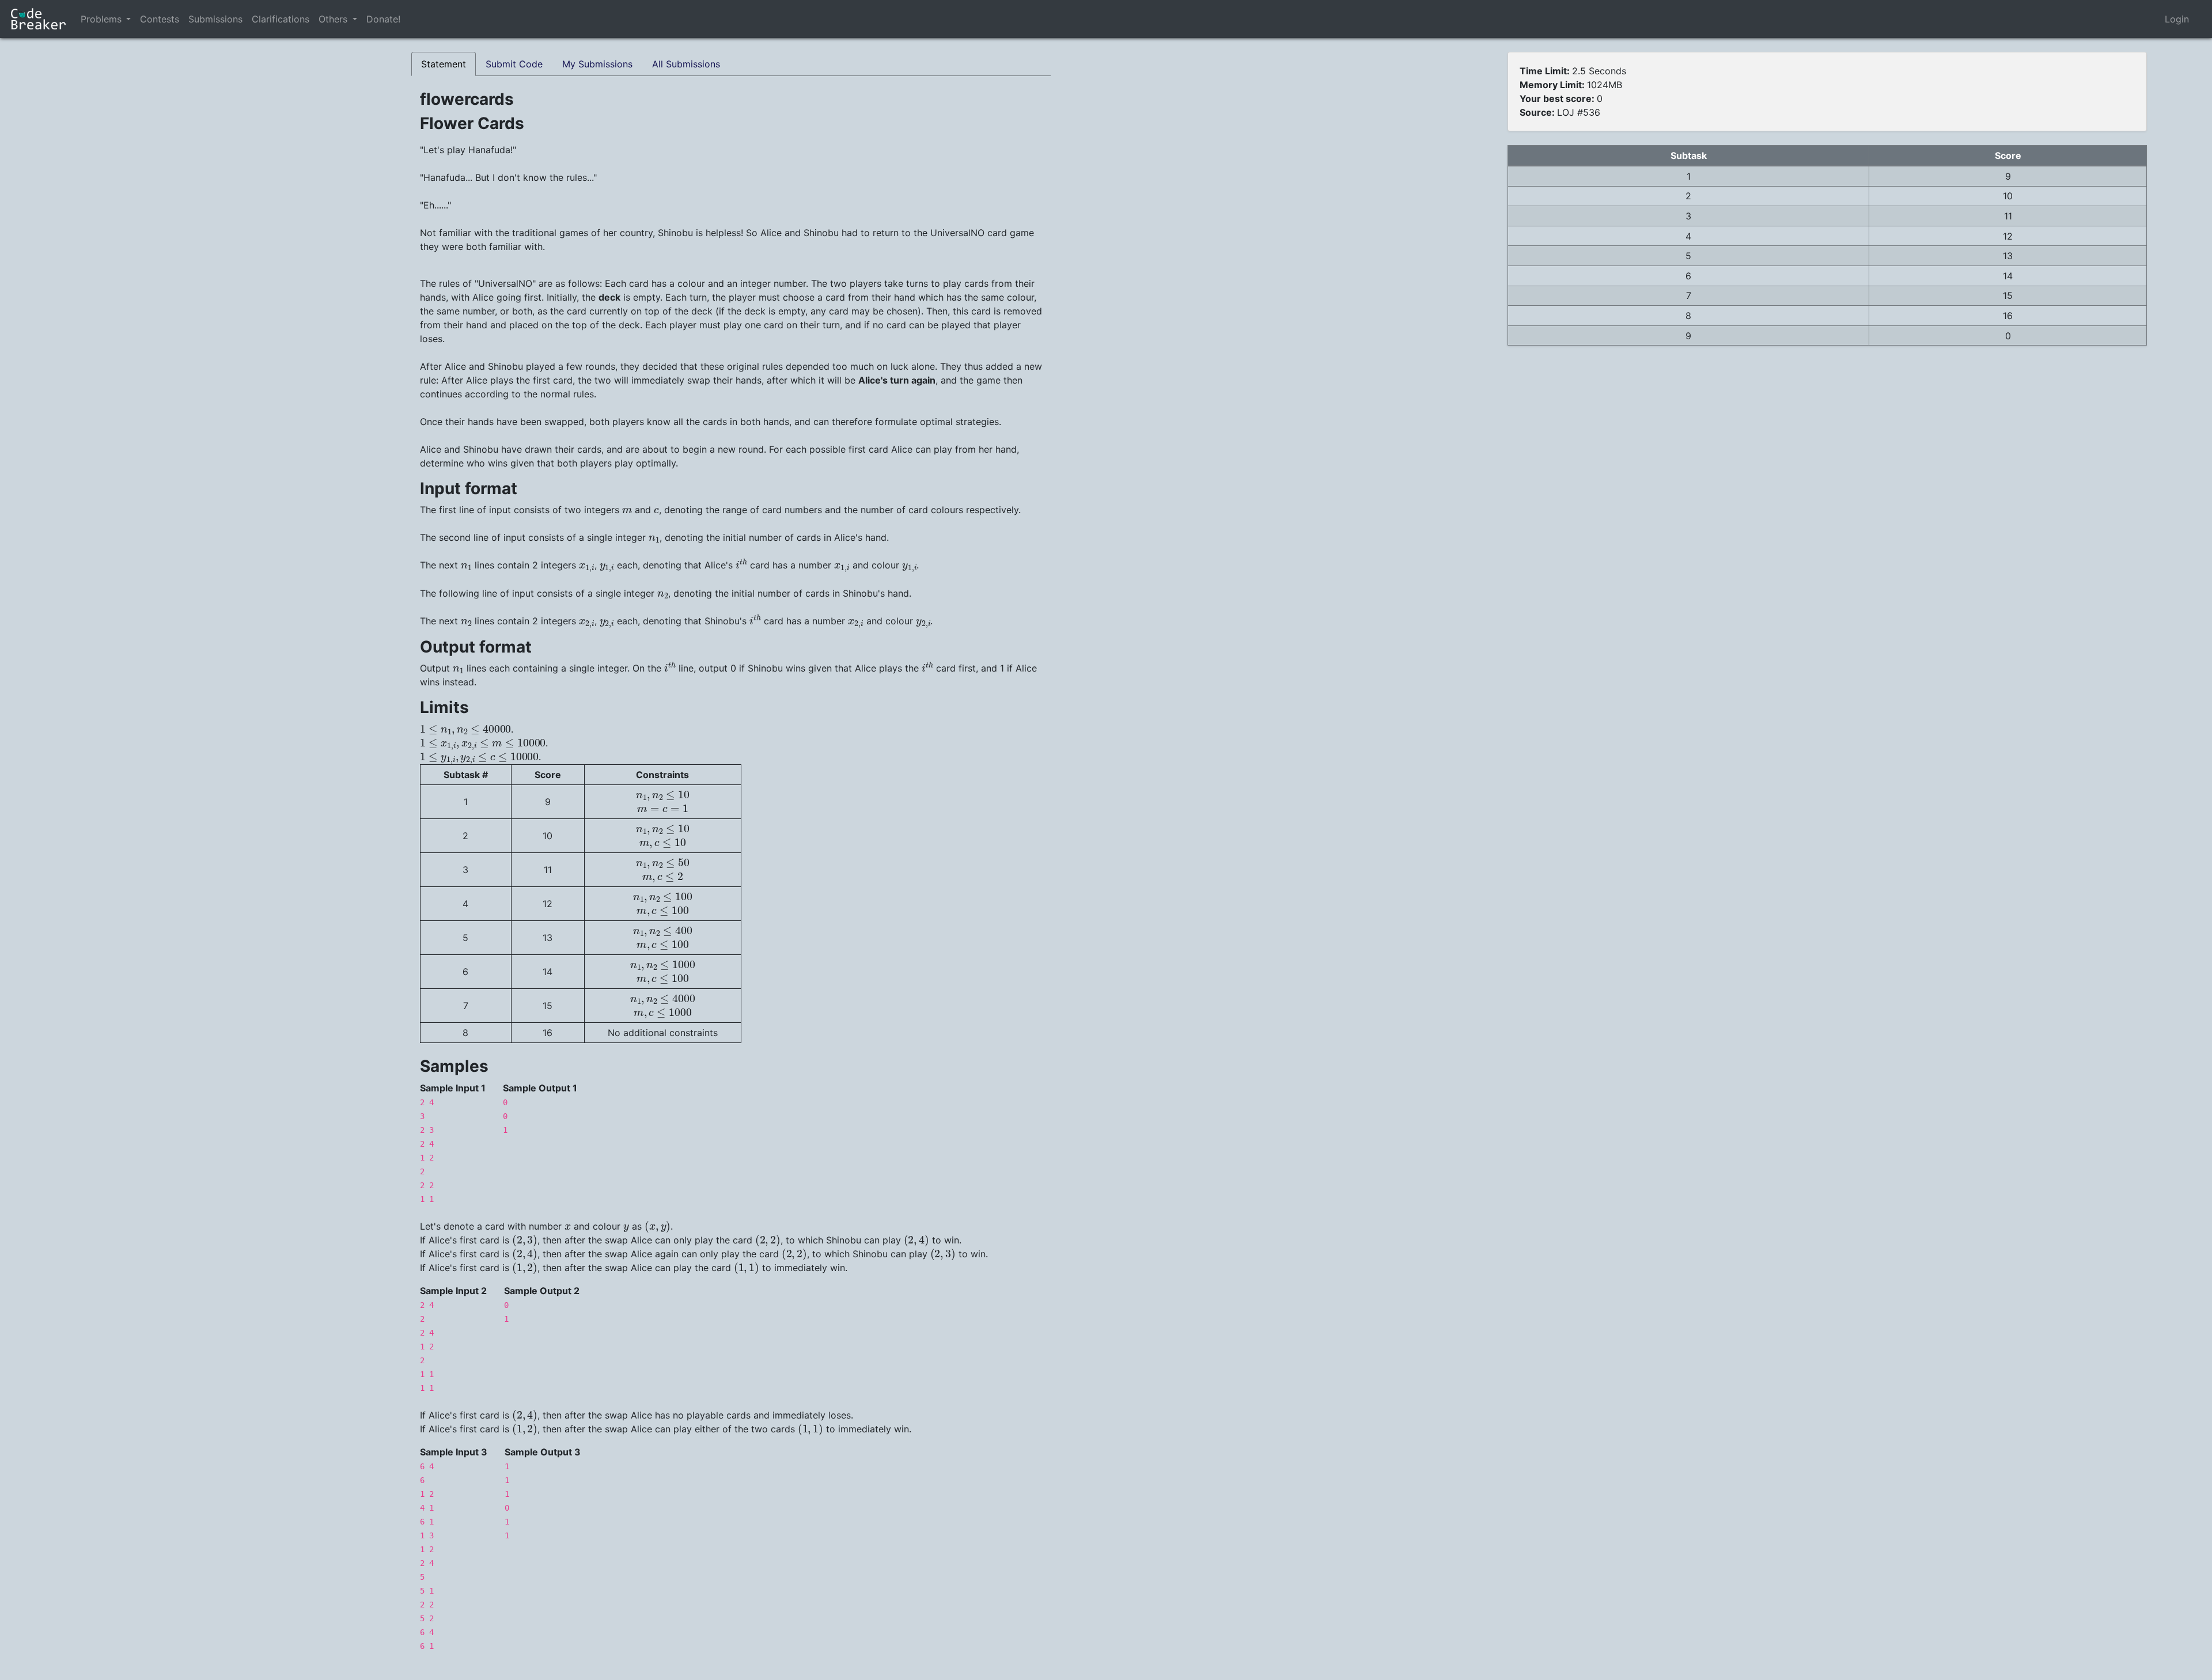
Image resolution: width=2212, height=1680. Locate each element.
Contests (160, 19)
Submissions (215, 19)
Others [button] (334, 19)
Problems (101, 19)
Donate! (383, 19)
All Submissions (686, 64)
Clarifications (281, 19)
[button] (128, 19)
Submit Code (514, 64)
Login (2177, 19)
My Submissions (597, 64)
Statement (444, 64)
